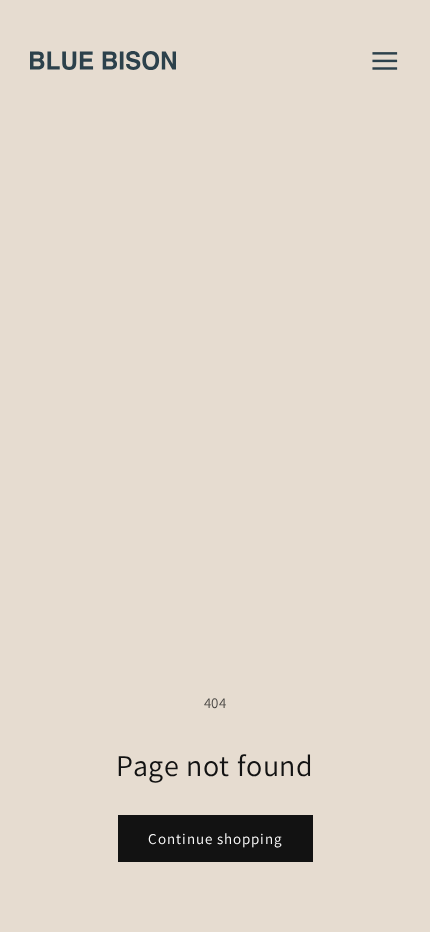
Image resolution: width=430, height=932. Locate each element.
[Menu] (385, 61)
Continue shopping (215, 838)
